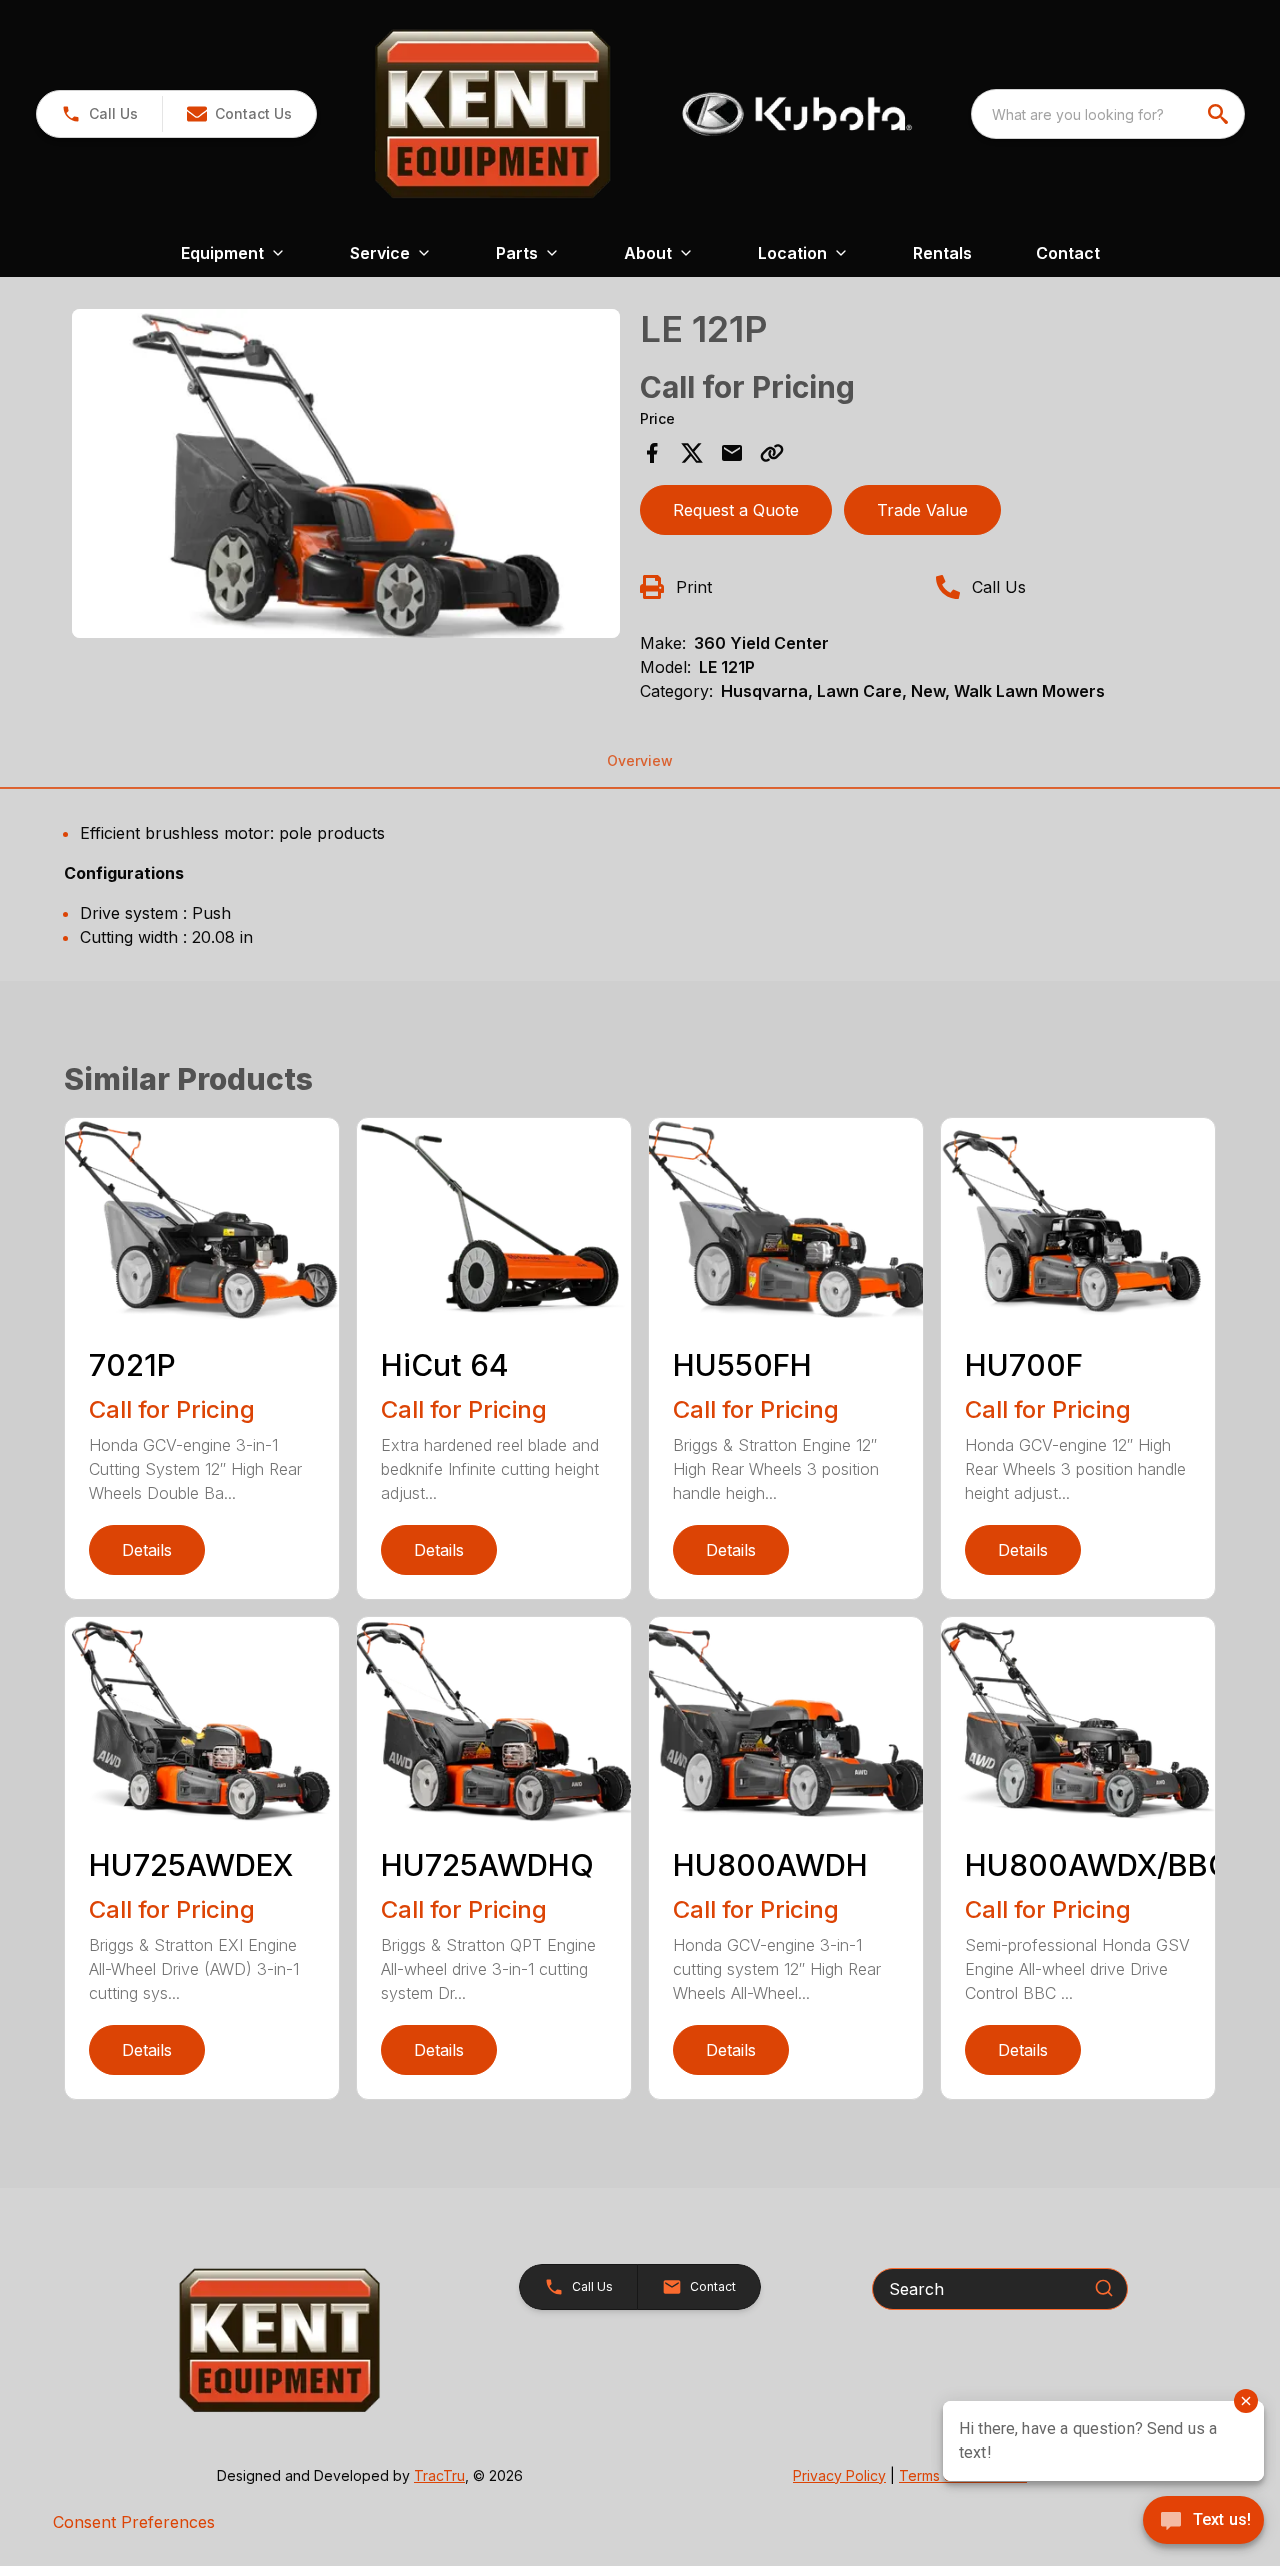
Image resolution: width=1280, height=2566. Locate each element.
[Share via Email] (732, 453)
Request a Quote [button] (736, 510)
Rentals (942, 253)
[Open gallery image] (346, 473)
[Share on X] (692, 453)
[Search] (1104, 2288)
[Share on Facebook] (652, 453)
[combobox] (1108, 114)
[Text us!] (1203, 2522)
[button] (99, 114)
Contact (1068, 253)
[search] (1220, 114)
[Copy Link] (772, 453)
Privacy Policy (839, 2475)
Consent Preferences (134, 2522)
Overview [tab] (640, 760)
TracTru (439, 2475)
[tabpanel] (346, 476)
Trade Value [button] (922, 510)
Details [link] (147, 1550)
